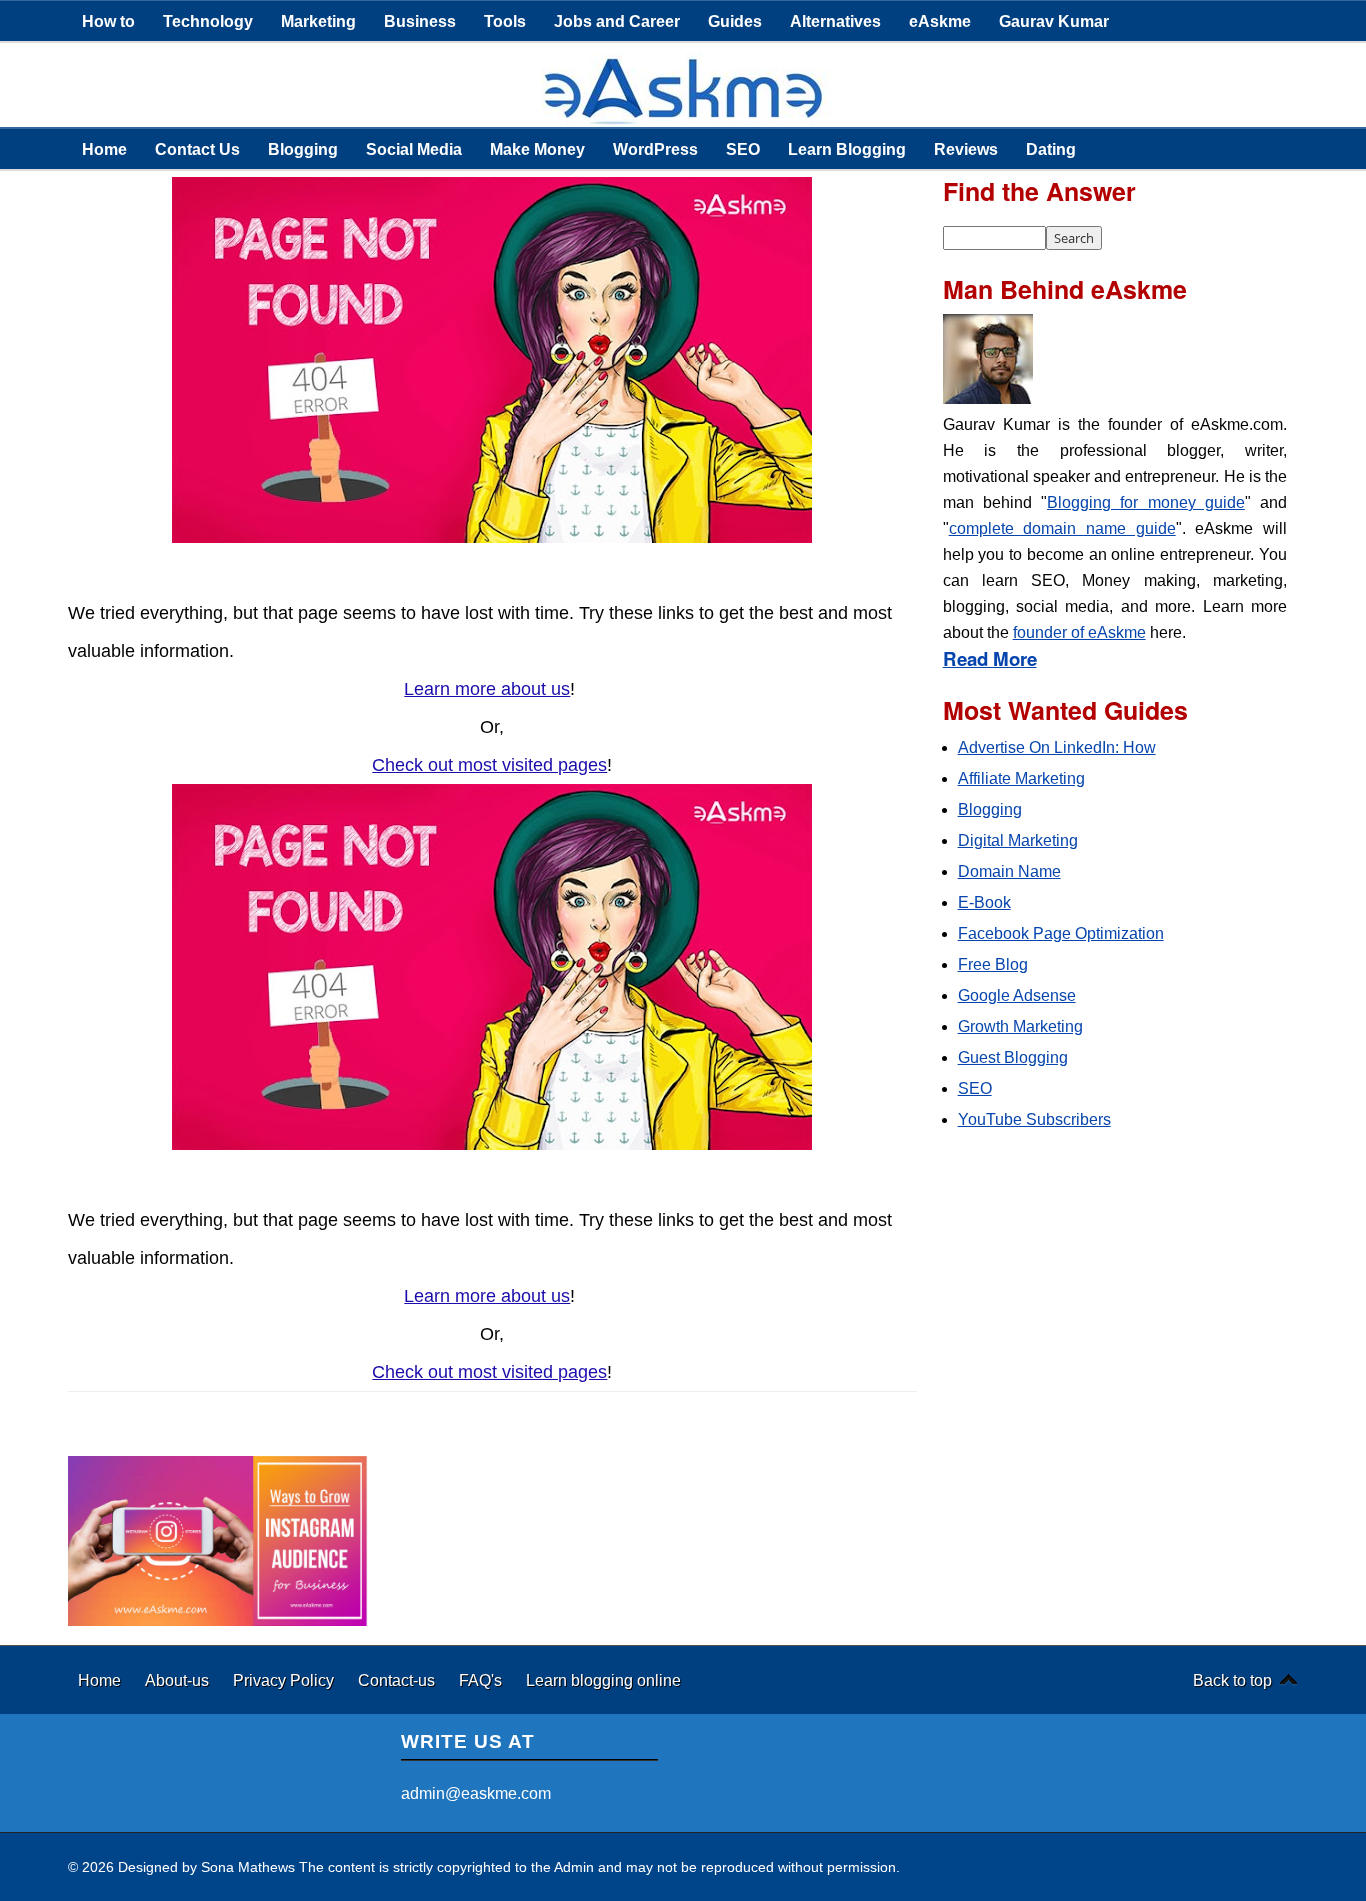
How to (108, 21)
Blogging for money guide (1146, 502)
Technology (208, 21)
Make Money (537, 149)
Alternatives (835, 21)
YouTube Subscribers (1034, 1119)
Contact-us (398, 1680)
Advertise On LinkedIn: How (1057, 747)
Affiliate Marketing (1021, 778)
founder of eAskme (1079, 632)
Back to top (1232, 1680)
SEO (743, 149)
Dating (1051, 149)
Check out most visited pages (489, 765)
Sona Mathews (248, 1867)
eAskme (940, 21)
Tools (505, 21)
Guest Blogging (1013, 1057)
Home (104, 149)
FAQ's (482, 1680)
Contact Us (197, 149)
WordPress (655, 149)
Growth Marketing (1020, 1026)
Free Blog (993, 964)
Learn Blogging (847, 149)
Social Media (414, 149)
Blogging (303, 149)
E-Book (984, 902)
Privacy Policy (285, 1680)
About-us (179, 1680)
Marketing (318, 21)
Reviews (966, 149)
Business (420, 21)
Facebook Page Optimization (1061, 933)
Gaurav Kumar (1054, 21)
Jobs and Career (617, 21)
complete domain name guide (1062, 528)
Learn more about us (487, 689)
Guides (735, 21)
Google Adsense (1017, 995)
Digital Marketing (1018, 840)
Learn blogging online (603, 1680)
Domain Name (1009, 871)
